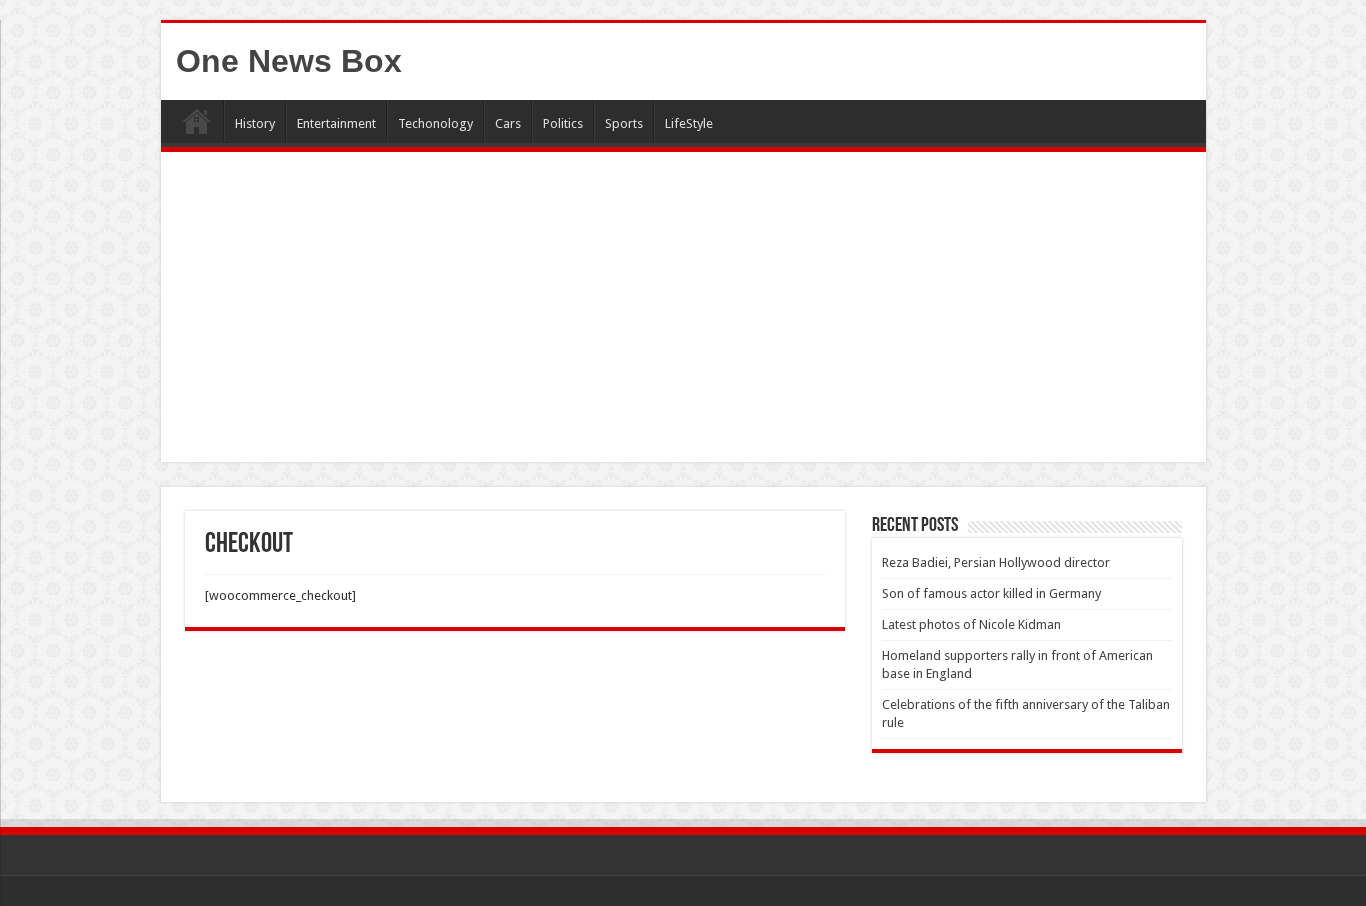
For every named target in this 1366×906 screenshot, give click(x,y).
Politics (563, 123)
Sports (624, 123)
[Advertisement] (683, 312)
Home (197, 121)
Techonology (435, 123)
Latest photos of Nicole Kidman (971, 624)
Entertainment (336, 123)
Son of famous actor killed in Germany (991, 593)
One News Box (289, 61)
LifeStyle (689, 123)
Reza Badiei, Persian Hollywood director (996, 562)
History (255, 123)
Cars (508, 123)
